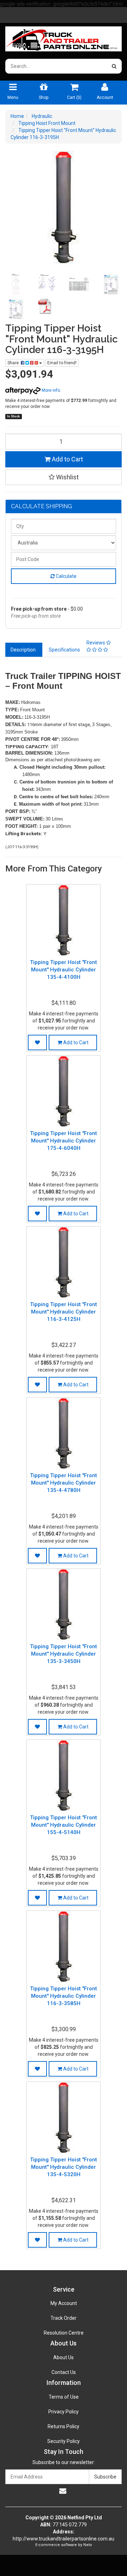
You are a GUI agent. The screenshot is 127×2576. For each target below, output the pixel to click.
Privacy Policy (64, 2412)
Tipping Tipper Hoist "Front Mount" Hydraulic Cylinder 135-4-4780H (64, 1483)
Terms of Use (64, 2397)
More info (50, 390)
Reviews (96, 643)
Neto (88, 2545)
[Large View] (16, 284)
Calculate (66, 576)
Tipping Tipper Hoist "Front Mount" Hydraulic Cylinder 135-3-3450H (64, 1654)
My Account (64, 2303)
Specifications (64, 650)
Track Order (64, 2318)
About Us (64, 2357)
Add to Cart (67, 459)
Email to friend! (62, 363)
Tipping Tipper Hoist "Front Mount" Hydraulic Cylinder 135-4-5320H (64, 2167)
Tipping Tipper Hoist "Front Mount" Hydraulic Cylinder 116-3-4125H (64, 1312)
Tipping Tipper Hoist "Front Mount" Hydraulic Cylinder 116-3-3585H (64, 1996)
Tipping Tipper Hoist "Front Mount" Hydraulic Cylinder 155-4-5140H (64, 1825)
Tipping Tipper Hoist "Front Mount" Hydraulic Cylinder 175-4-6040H (64, 1141)
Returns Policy (64, 2426)
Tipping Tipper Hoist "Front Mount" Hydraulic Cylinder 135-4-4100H (64, 970)
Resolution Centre (64, 2333)
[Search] (114, 66)
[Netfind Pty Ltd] (64, 37)
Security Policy (64, 2441)
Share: (14, 363)
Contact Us (64, 2372)
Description (23, 650)
